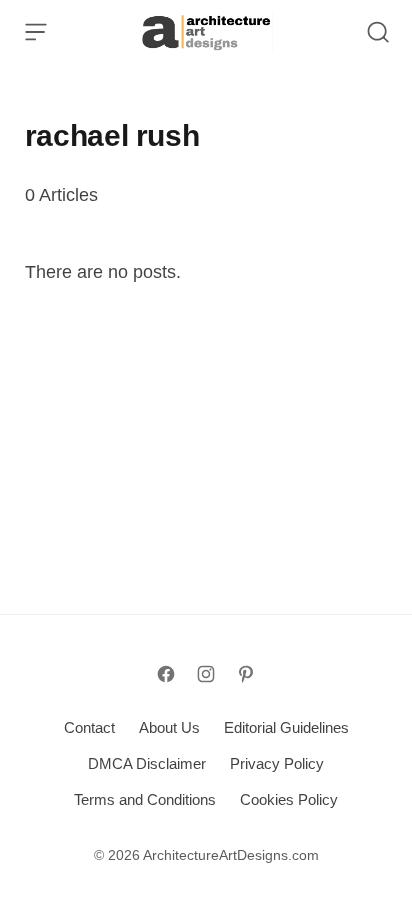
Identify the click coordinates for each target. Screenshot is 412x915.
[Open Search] (378, 32)
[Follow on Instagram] (206, 674)
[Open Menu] (36, 32)
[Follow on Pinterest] (246, 674)
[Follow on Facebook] (166, 674)
